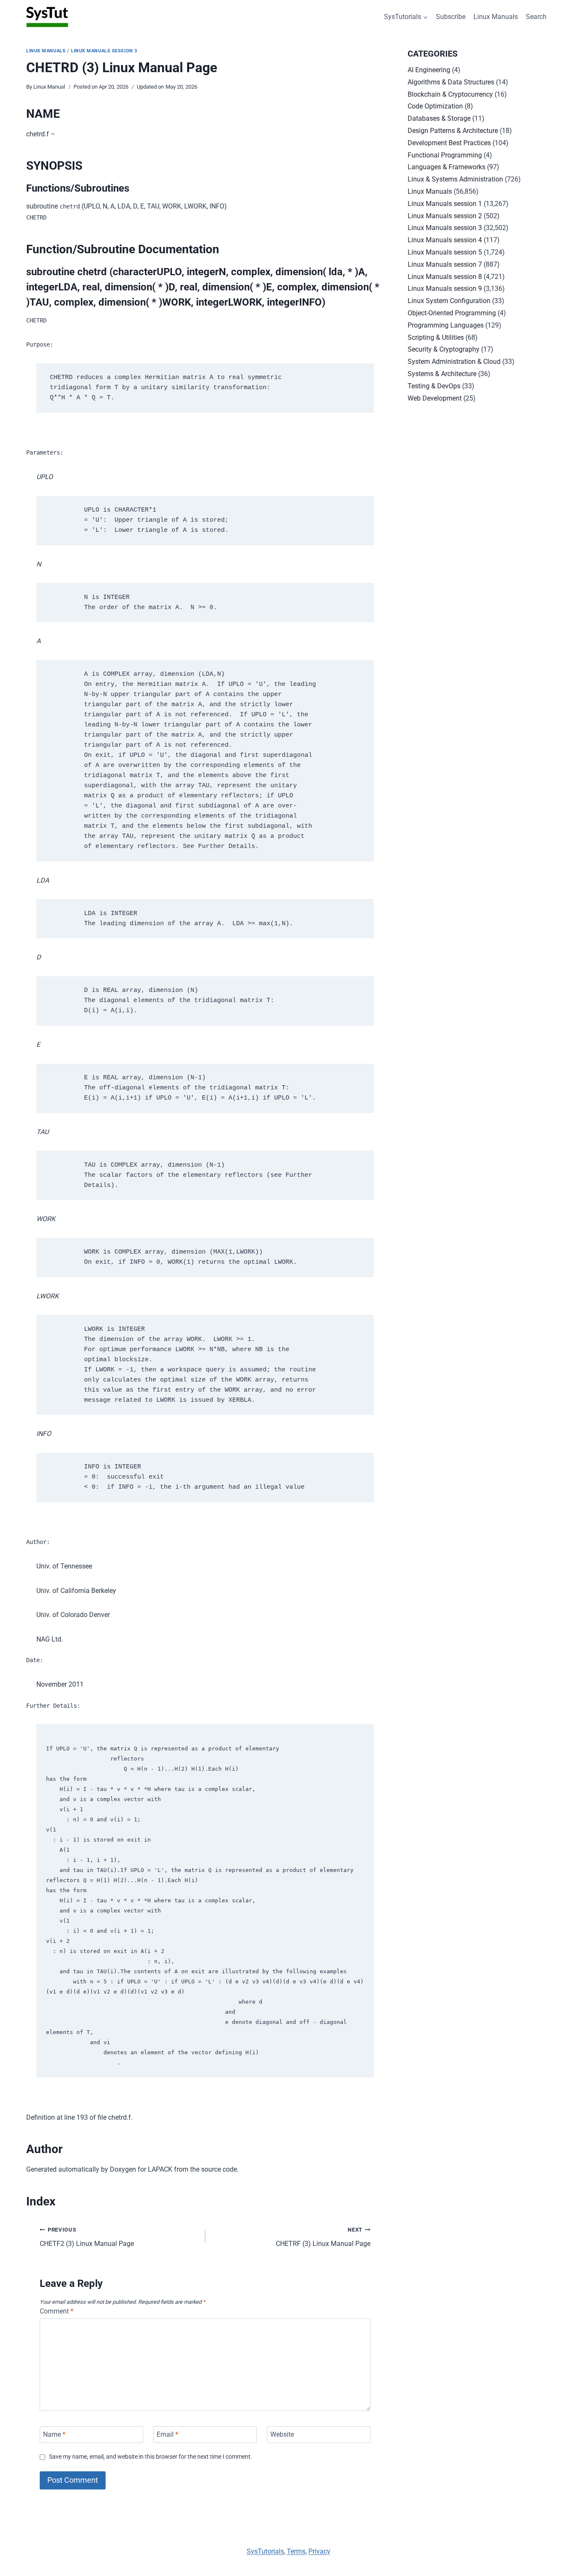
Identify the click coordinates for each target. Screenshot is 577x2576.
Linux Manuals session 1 (445, 204)
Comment (57, 2311)
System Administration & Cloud (454, 362)
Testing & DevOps (434, 386)
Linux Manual (49, 87)
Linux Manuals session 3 (104, 51)
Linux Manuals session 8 (445, 277)
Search (536, 17)
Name (54, 2434)
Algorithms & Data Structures (451, 82)
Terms (296, 2551)
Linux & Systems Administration (455, 179)
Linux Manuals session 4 (445, 240)
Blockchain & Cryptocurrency (450, 94)
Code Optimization (435, 106)
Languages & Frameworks (446, 167)
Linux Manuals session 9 (445, 288)
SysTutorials (265, 2551)
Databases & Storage (439, 118)
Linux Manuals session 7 (445, 264)
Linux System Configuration (449, 301)
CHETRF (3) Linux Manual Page (323, 2237)
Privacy (319, 2551)
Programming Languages (446, 325)
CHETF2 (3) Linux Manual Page (87, 2237)
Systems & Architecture (442, 374)
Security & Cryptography (444, 349)
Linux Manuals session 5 (445, 252)
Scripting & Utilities (436, 337)
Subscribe (451, 17)
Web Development (435, 398)
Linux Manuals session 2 (445, 216)
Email (167, 2434)
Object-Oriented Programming (452, 313)
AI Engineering (429, 70)
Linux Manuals (496, 17)
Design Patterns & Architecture (453, 131)
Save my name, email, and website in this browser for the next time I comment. (151, 2457)
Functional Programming (445, 155)
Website (282, 2434)
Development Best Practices (449, 143)
